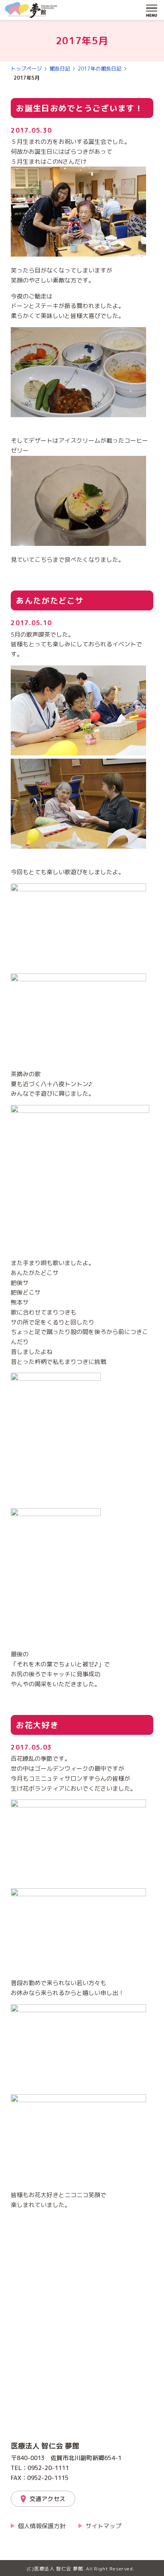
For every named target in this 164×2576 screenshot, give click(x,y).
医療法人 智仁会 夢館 (45, 2446)
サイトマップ (103, 2526)
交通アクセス (47, 2499)
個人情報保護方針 (42, 2526)
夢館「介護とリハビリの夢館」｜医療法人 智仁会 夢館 (31, 10)
